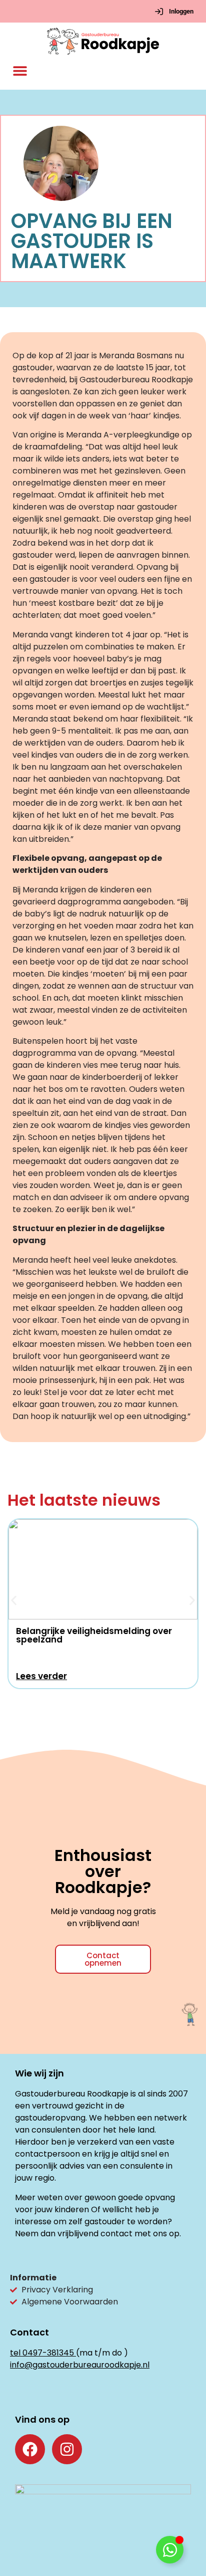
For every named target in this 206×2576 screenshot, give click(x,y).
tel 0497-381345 (42, 2353)
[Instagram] (67, 2449)
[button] (20, 71)
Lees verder (41, 1676)
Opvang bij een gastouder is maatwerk (92, 241)
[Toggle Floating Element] (170, 2550)
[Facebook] (30, 2449)
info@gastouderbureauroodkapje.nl (80, 2365)
